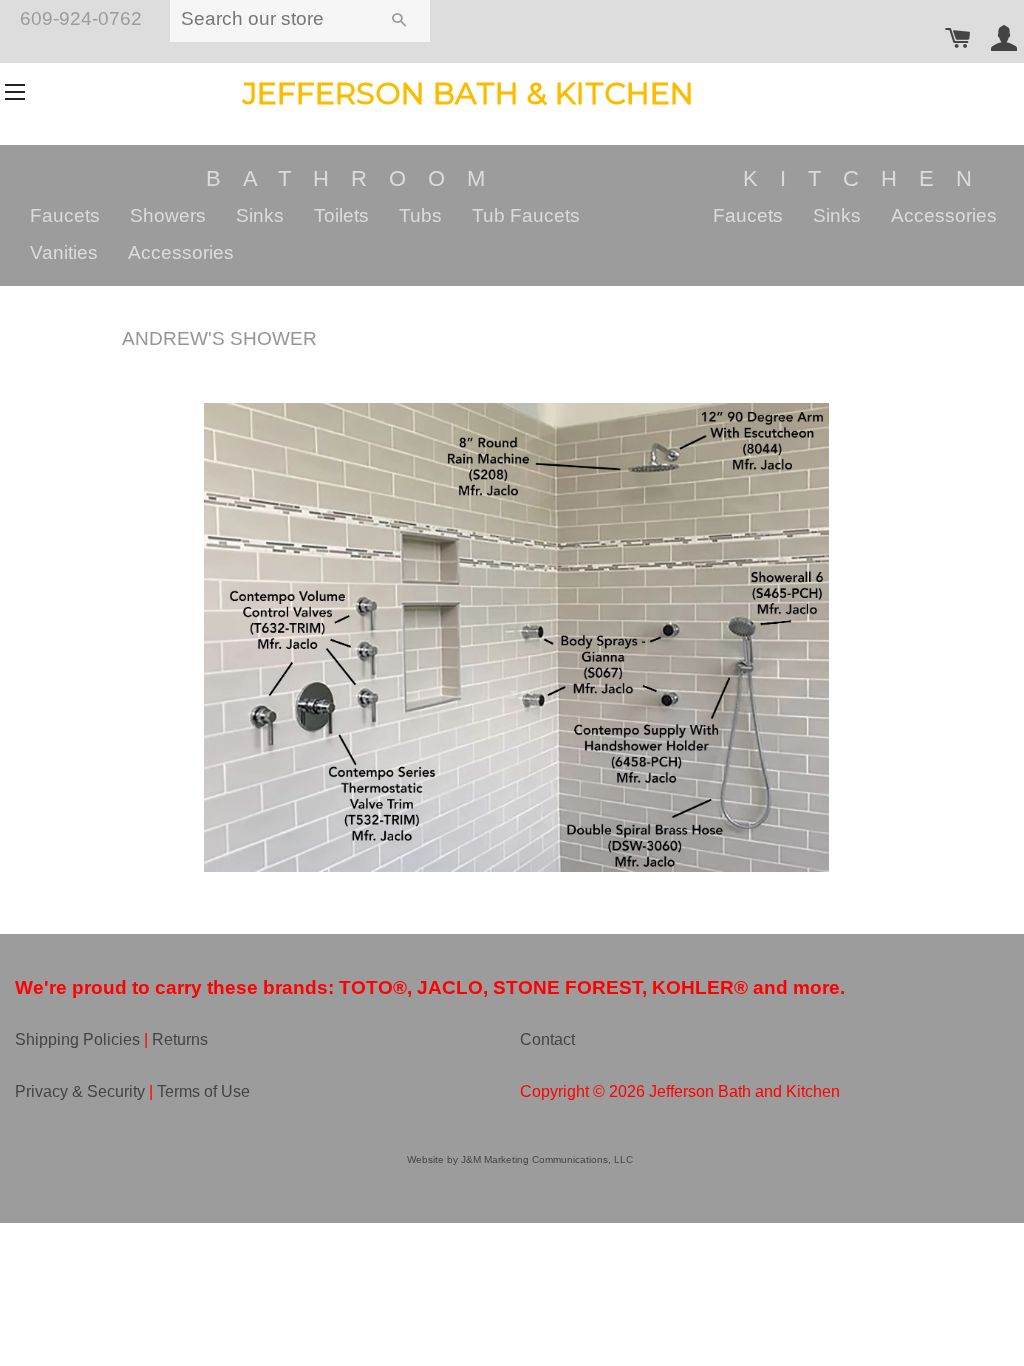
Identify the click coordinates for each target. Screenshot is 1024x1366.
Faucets (65, 215)
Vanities (64, 252)
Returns (180, 1039)
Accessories (181, 252)
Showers (168, 215)
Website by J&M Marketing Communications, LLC (520, 1159)
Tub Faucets (526, 215)
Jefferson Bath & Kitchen (468, 93)
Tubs (420, 215)
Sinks (260, 215)
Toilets (341, 215)
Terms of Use (203, 1091)
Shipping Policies (77, 1039)
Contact (547, 1039)
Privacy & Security (80, 1091)
